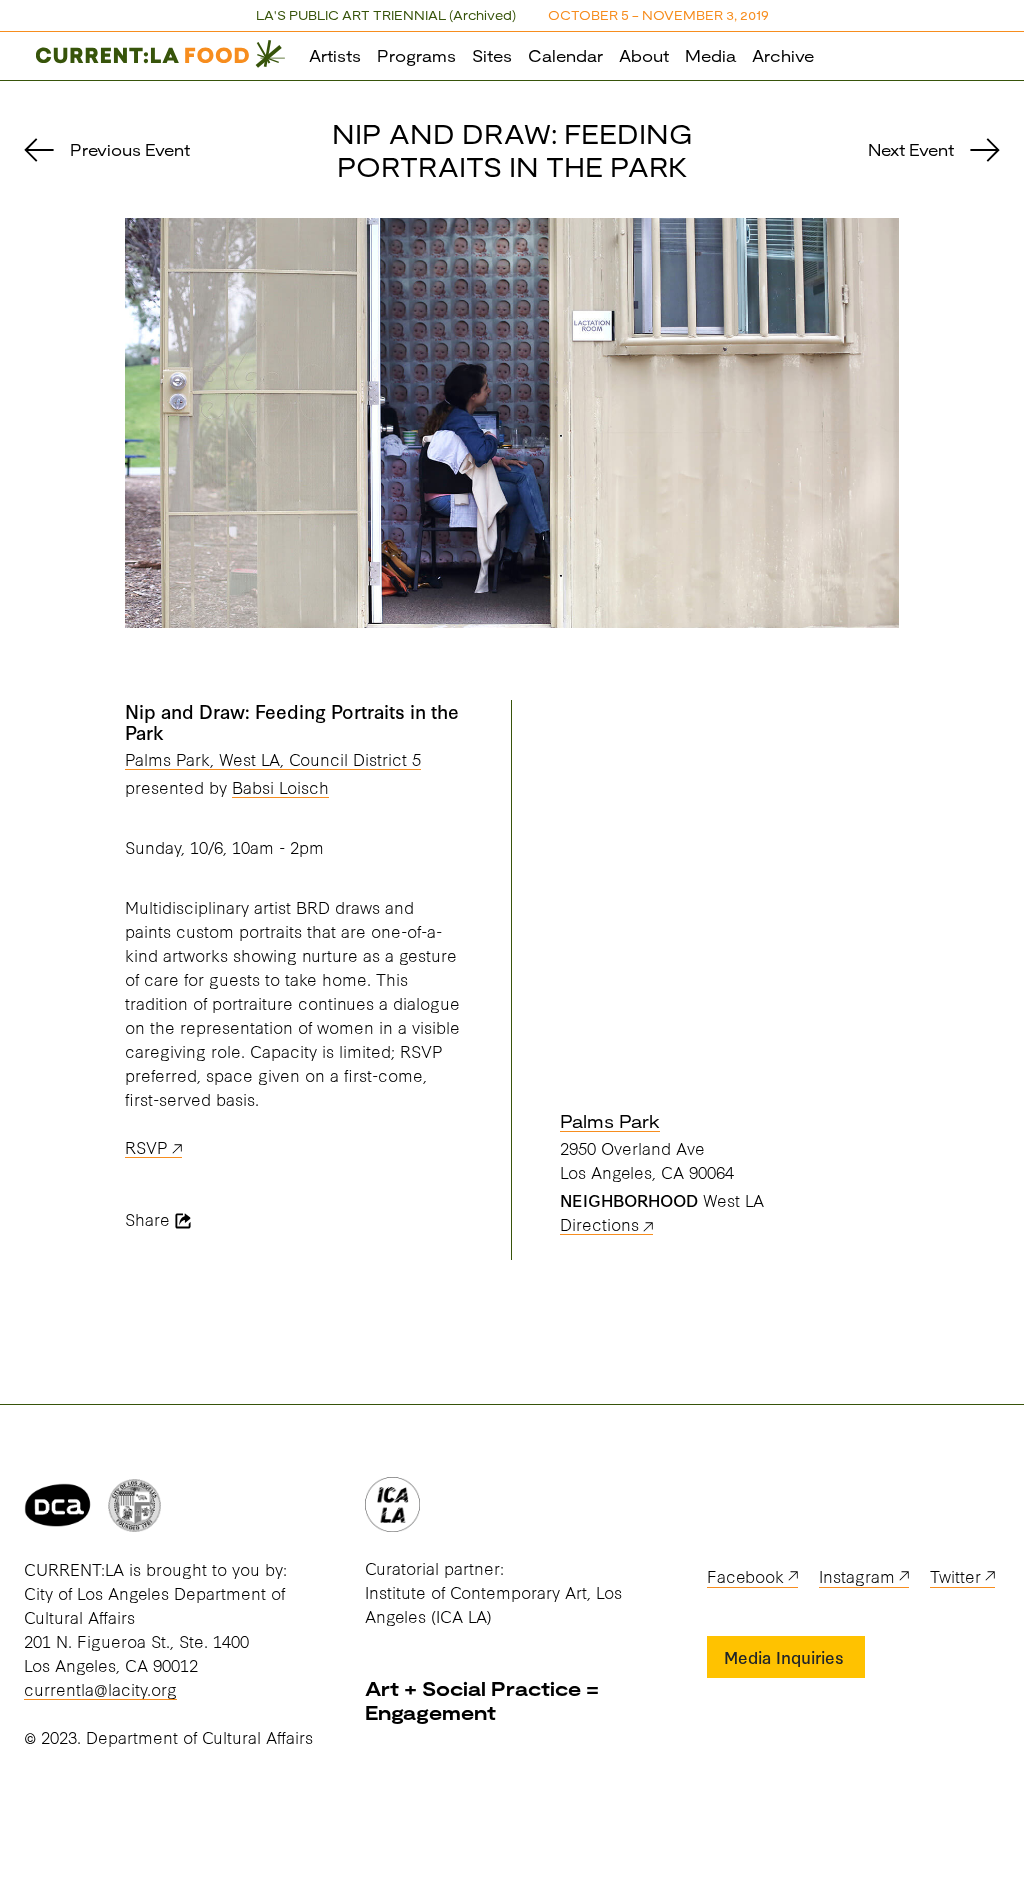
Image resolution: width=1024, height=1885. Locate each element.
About (644, 55)
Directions (599, 1223)
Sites (492, 55)
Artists (335, 55)
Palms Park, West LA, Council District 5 (273, 758)
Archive (783, 55)
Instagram (857, 1575)
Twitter (955, 1575)
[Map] (729, 887)
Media (710, 55)
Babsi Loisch (280, 786)
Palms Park (610, 1121)
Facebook (745, 1575)
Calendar (565, 55)
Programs (416, 55)
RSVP (146, 1146)
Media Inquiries (784, 1656)
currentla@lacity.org (100, 1688)
